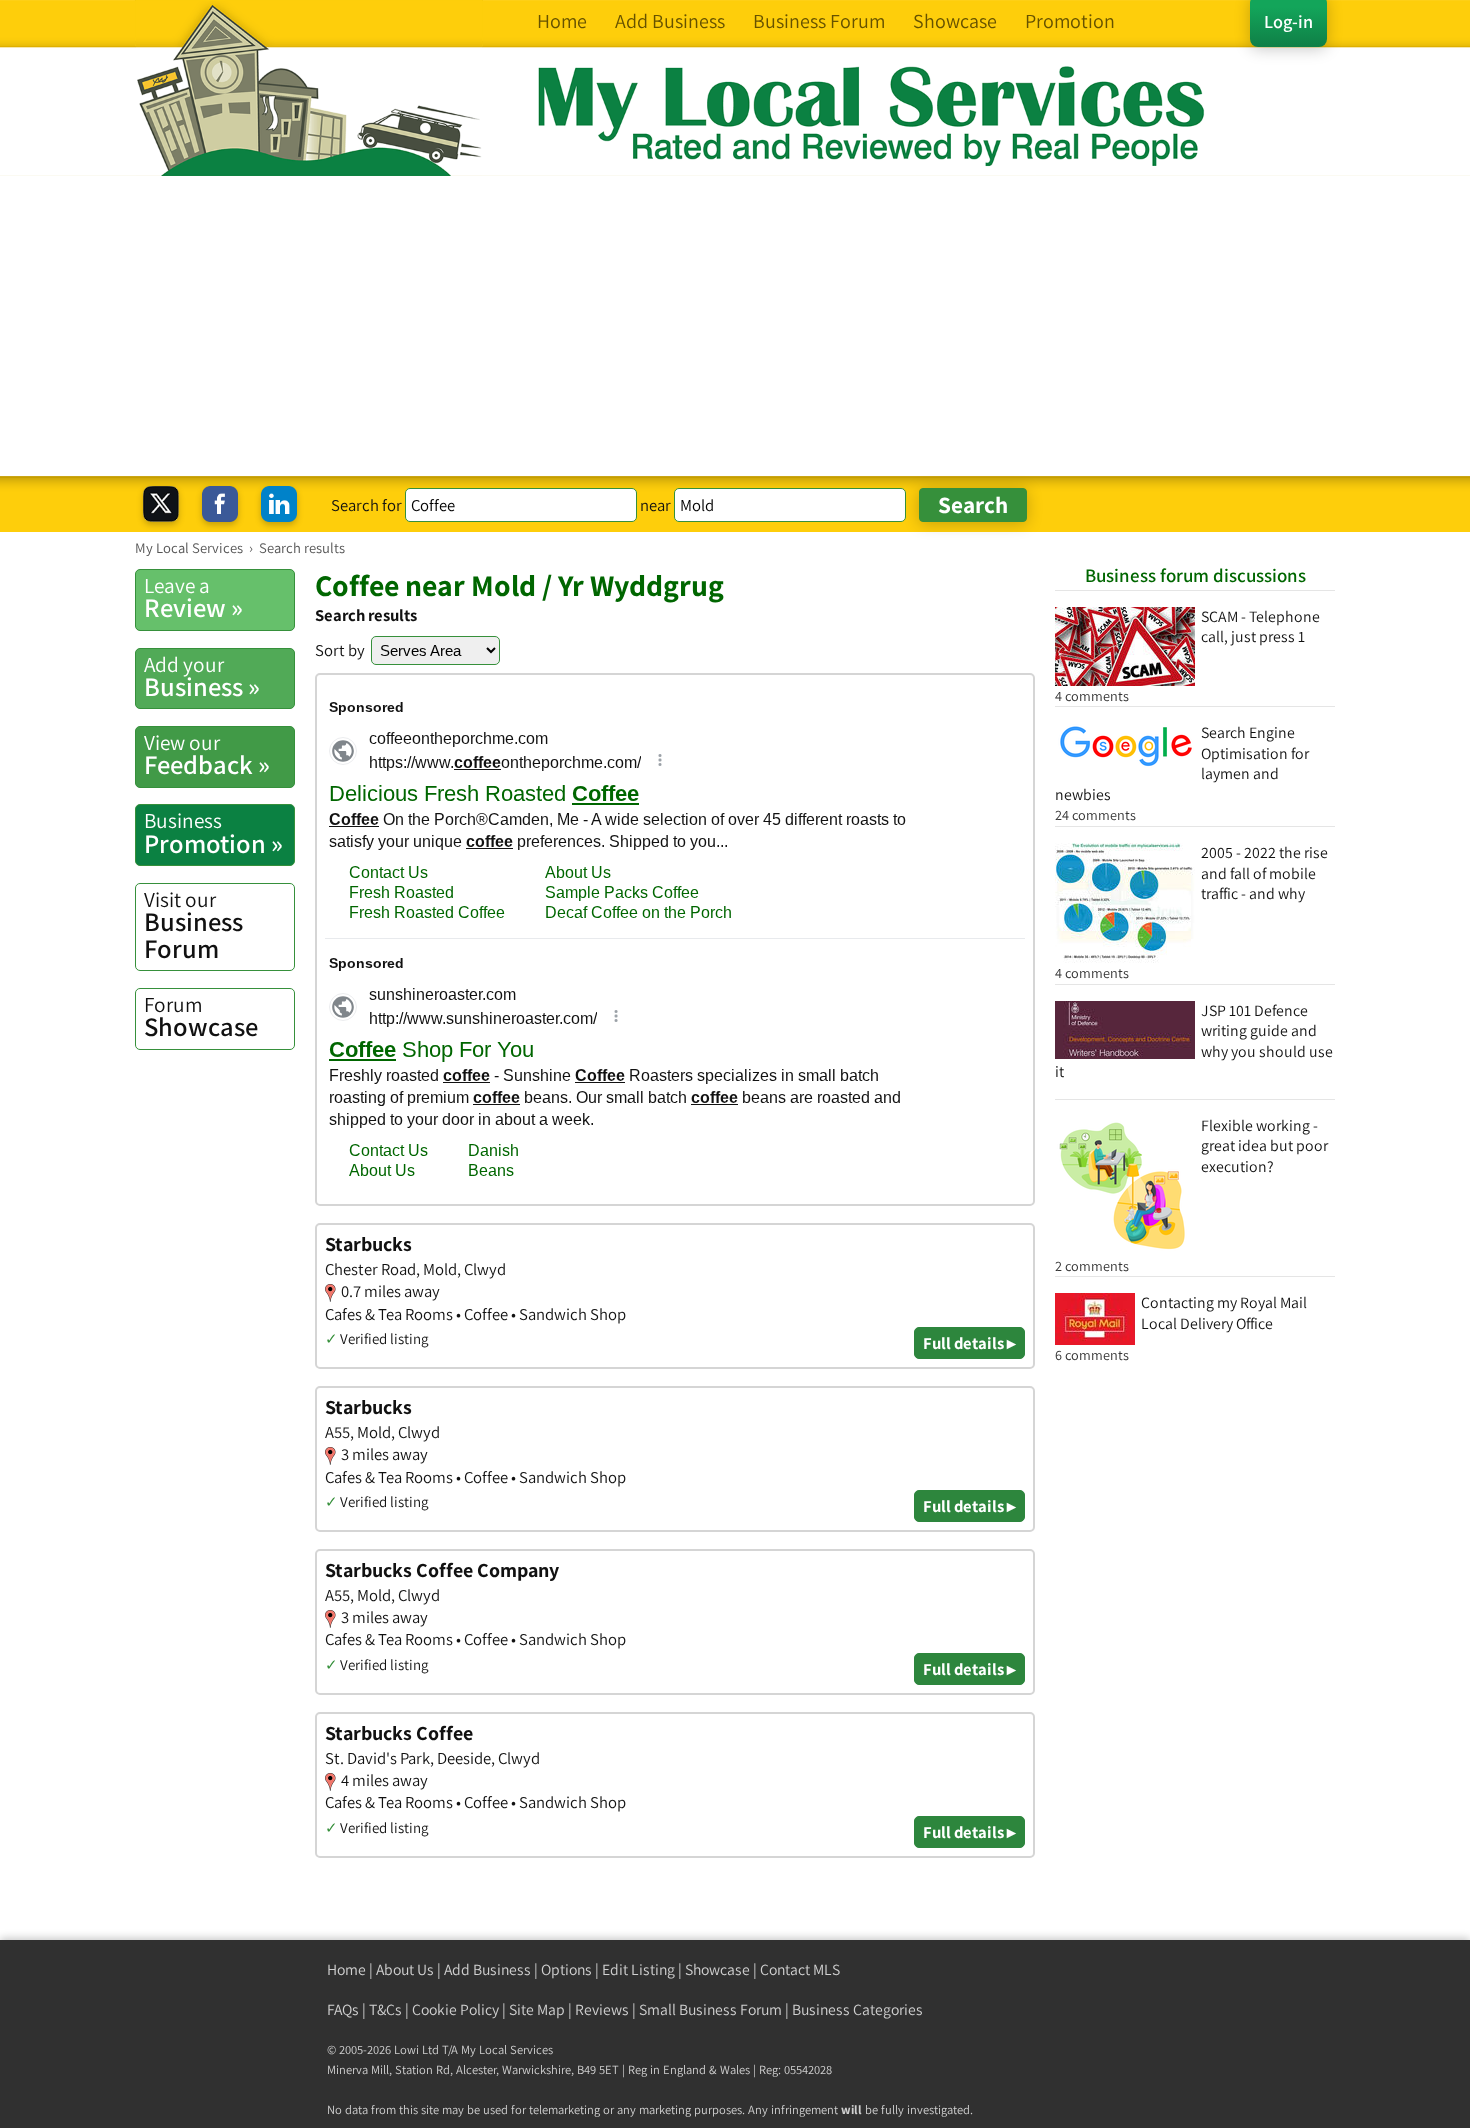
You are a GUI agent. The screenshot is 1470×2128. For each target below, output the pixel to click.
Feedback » (207, 755)
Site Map (537, 2009)
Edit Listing (638, 1969)
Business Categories (857, 2009)
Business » (202, 677)
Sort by (340, 650)
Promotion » (213, 833)
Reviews (602, 2009)
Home (346, 1969)
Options (566, 1969)
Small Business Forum (710, 2009)
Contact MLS (800, 1969)
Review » (193, 598)
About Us (405, 1969)
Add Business (487, 1969)
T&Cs (385, 2009)
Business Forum (193, 925)
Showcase (201, 1017)
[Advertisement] (735, 326)
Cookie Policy (455, 2009)
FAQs (343, 2009)
